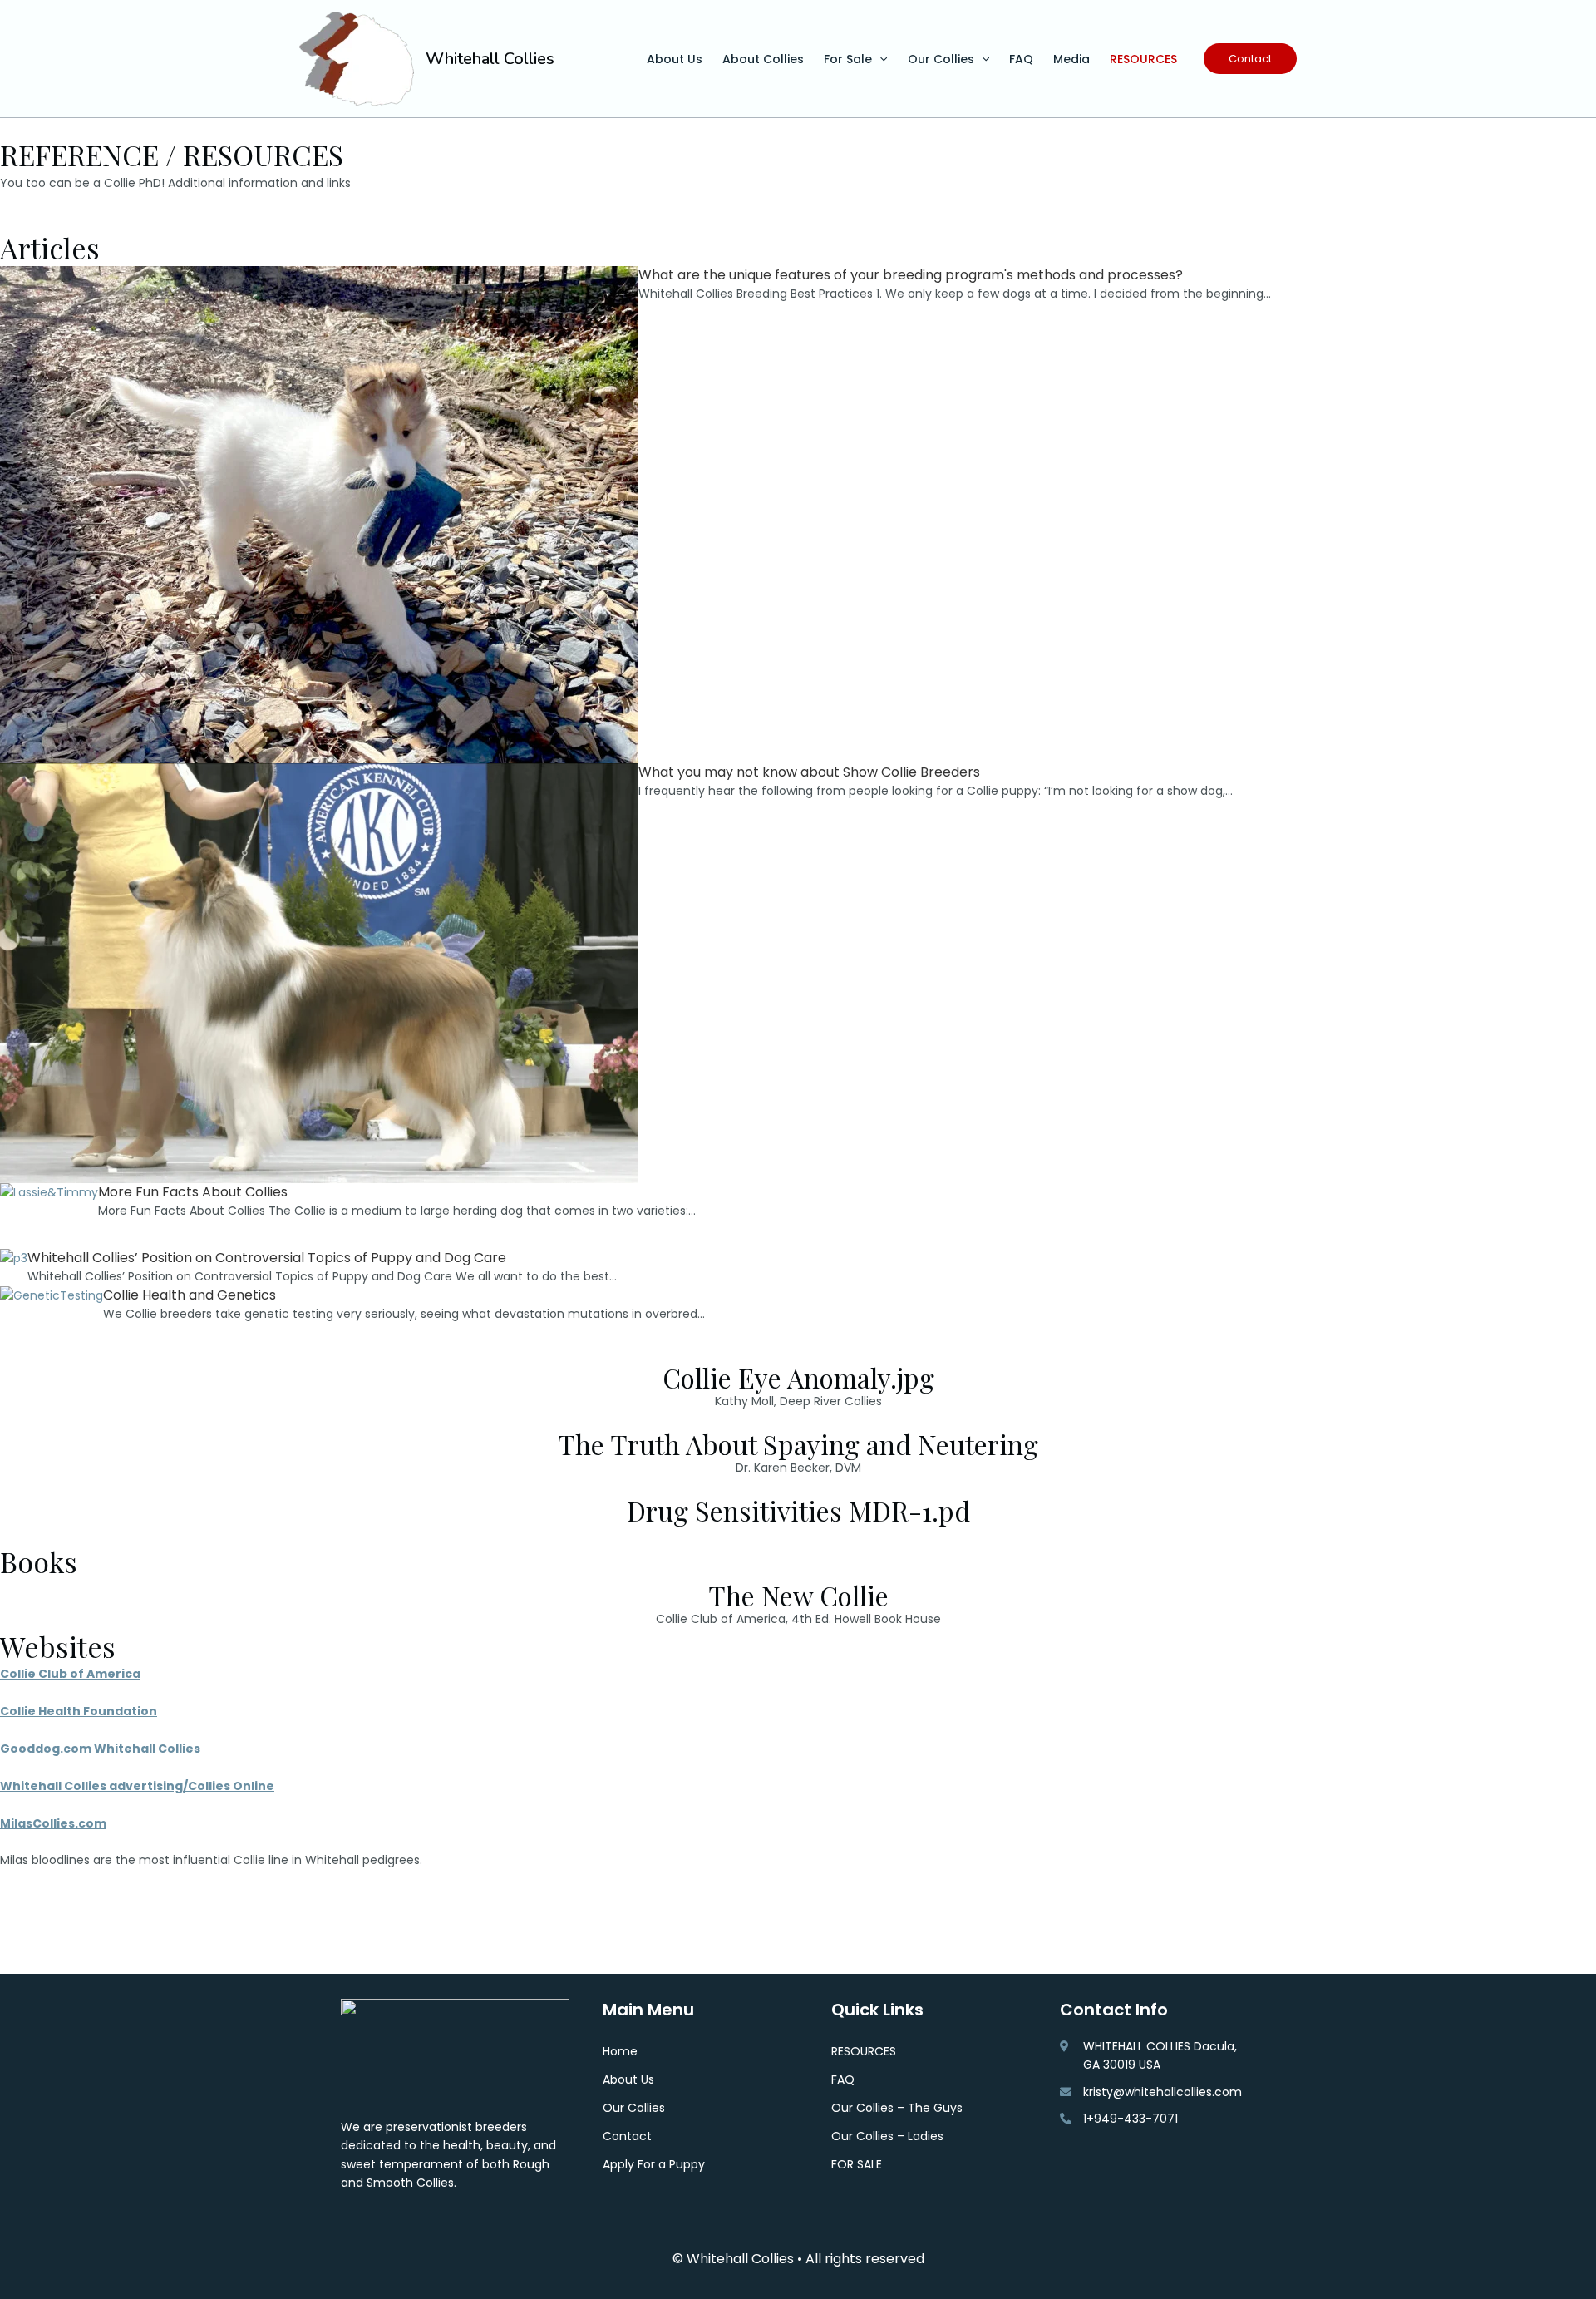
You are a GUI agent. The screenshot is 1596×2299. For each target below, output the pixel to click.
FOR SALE (857, 2164)
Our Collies (634, 2108)
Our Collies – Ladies (887, 2136)
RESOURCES (1143, 59)
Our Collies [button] (941, 59)
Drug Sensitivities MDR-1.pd (798, 1510)
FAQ (1021, 59)
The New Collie (798, 1595)
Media (1071, 59)
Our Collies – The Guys (897, 2108)
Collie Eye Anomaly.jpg (798, 1377)
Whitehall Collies (490, 59)
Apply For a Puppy (654, 2164)
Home (620, 2051)
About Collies (763, 59)
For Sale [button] (848, 59)
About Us (675, 59)
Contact (627, 2136)
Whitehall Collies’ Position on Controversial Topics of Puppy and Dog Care (267, 1258)
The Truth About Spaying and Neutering (798, 1444)
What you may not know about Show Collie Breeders (809, 772)
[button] (879, 59)
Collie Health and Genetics (190, 1295)
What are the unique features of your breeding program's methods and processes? (911, 275)
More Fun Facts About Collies (193, 1192)
